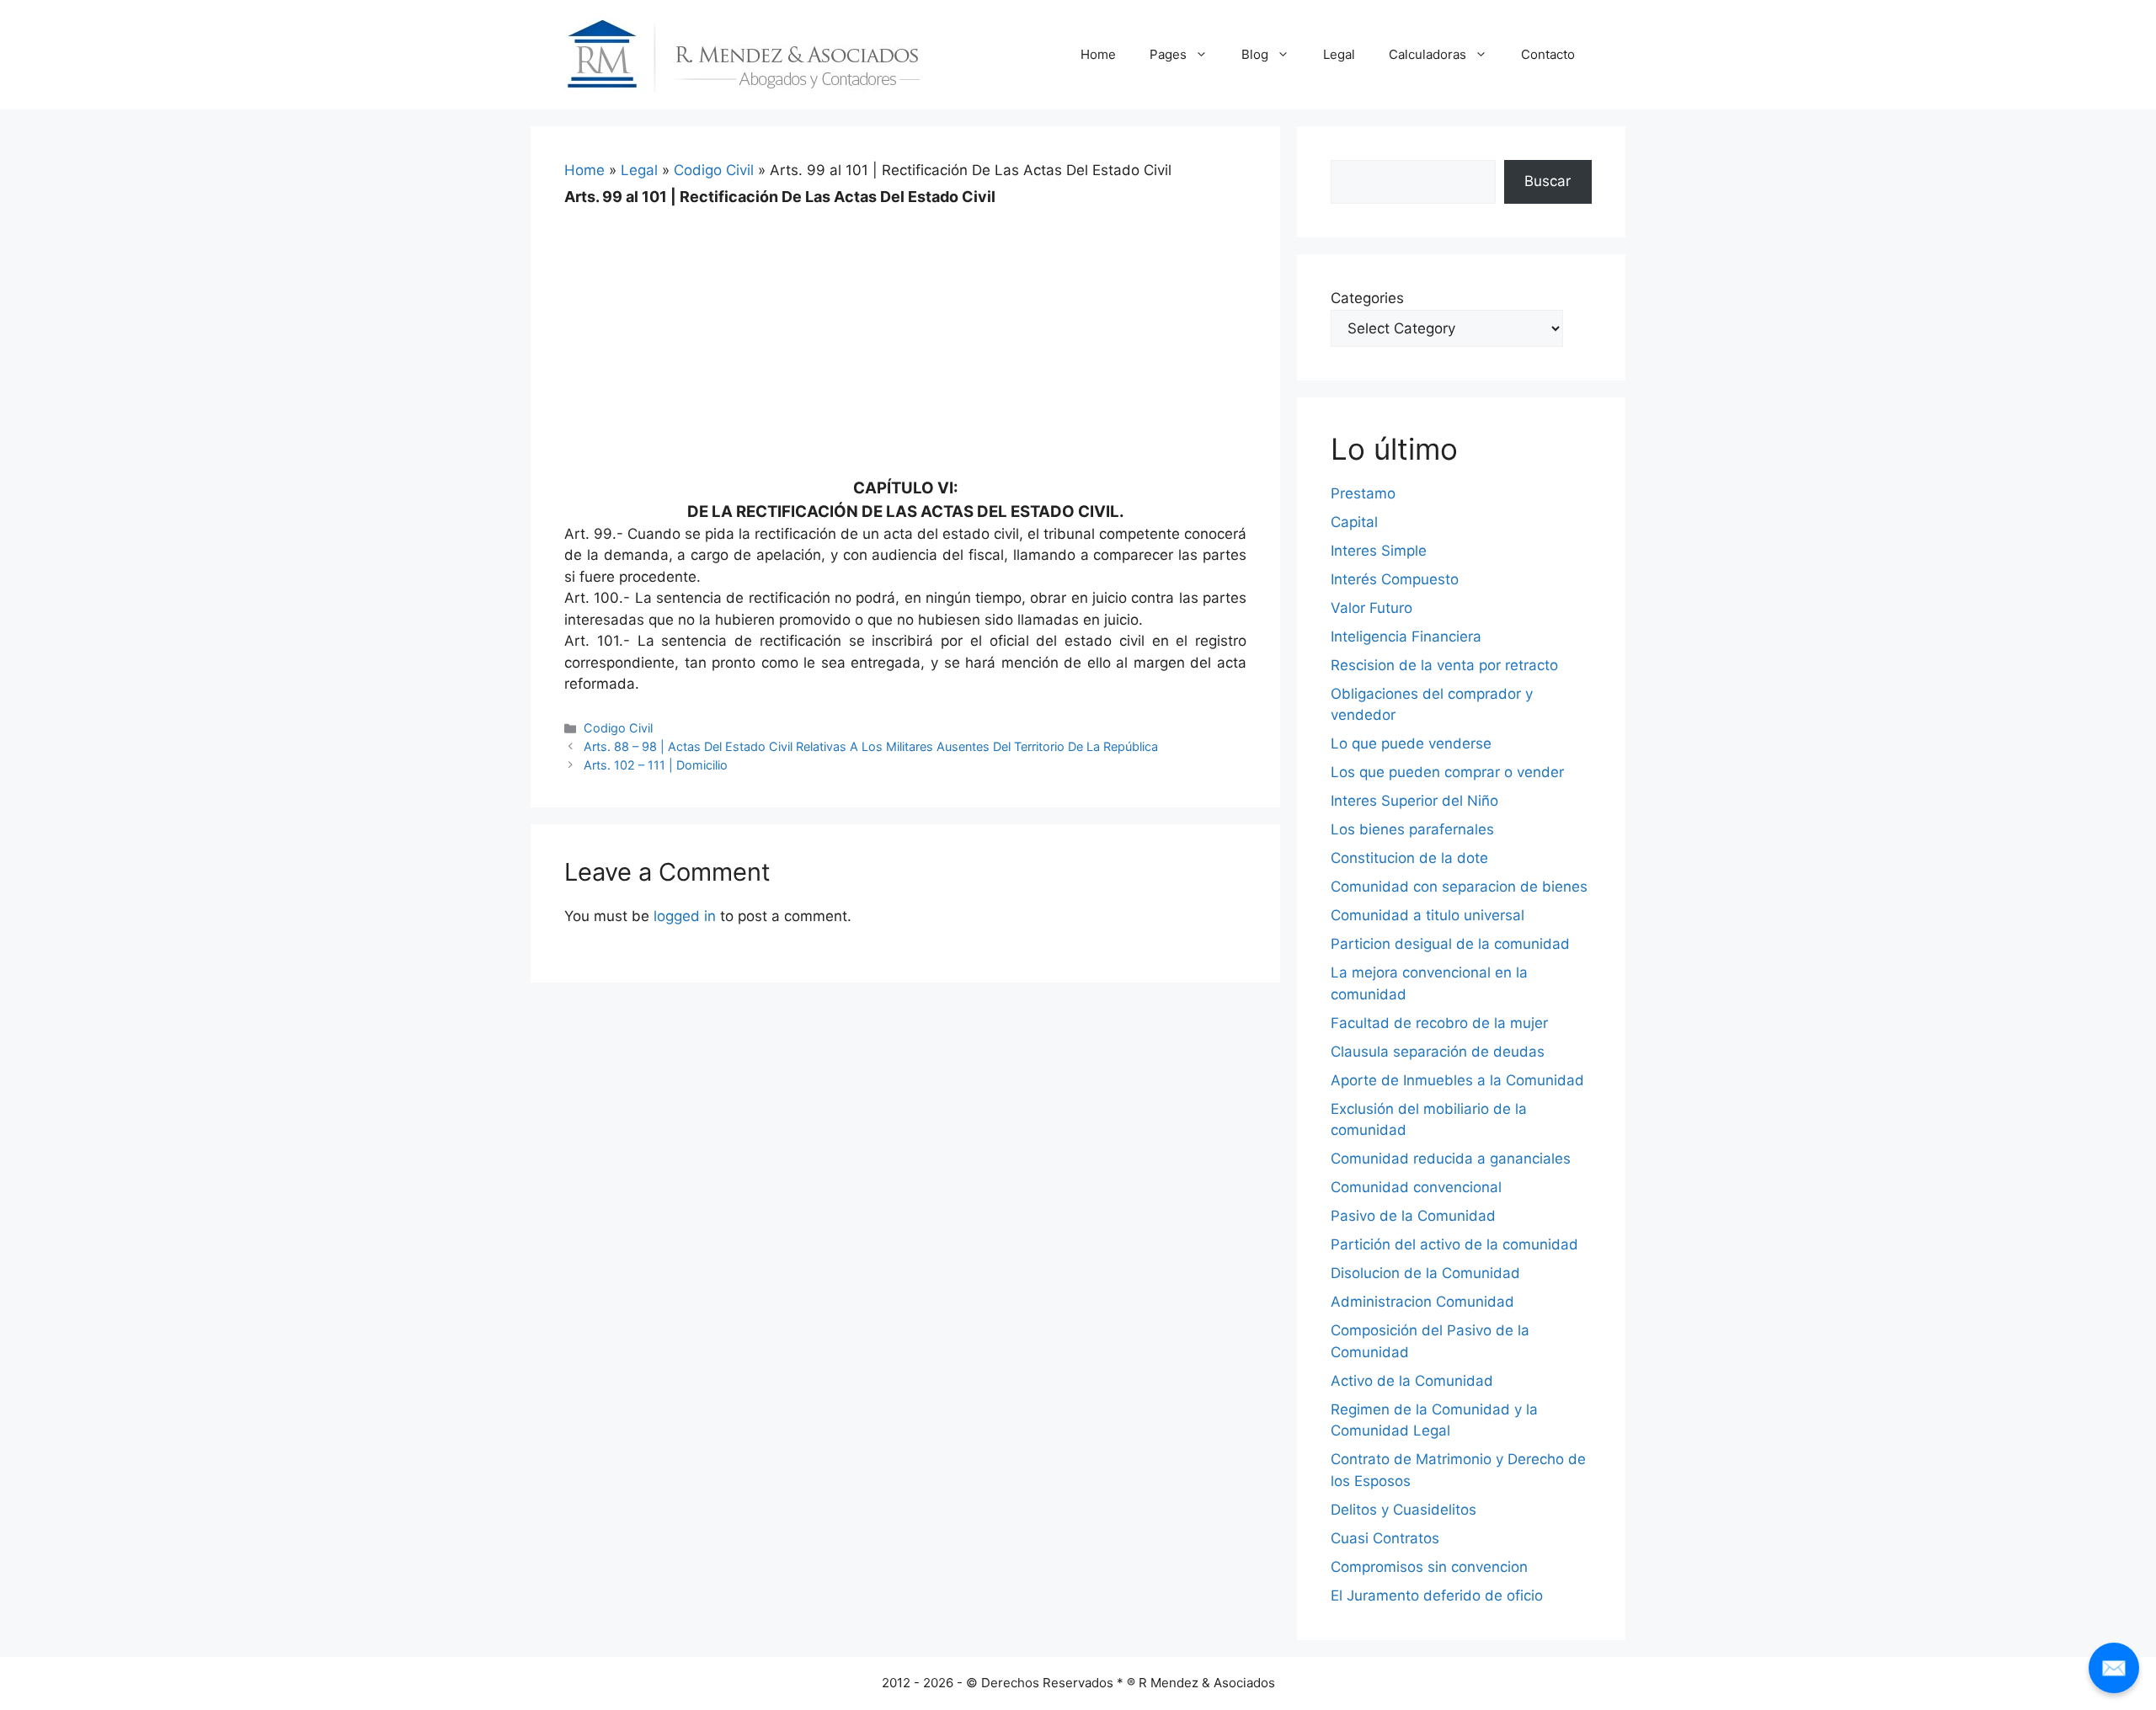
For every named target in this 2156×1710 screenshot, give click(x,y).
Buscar (1548, 181)
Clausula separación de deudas (1438, 1052)
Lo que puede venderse (1411, 743)
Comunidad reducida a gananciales (1451, 1159)
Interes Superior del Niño (1414, 801)
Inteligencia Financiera (1406, 637)
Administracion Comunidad (1422, 1302)
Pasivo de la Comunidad (1413, 1216)
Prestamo (1363, 493)
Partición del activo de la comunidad (1454, 1244)
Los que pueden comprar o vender (1447, 772)
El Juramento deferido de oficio (1437, 1595)
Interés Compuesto (1395, 579)
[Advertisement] (905, 330)
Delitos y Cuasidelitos (1404, 1510)
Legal (1339, 54)
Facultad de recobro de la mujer (1439, 1023)
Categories (1367, 298)
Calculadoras (1428, 54)
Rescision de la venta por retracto (1444, 665)
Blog (1255, 54)
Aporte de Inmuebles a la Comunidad (1457, 1080)
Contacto (1548, 54)
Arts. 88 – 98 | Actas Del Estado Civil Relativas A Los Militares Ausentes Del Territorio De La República (871, 746)
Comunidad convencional (1416, 1187)
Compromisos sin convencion (1429, 1567)
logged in (685, 916)
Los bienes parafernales (1412, 829)
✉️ (2114, 1667)
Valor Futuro (1372, 608)
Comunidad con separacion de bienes (1459, 887)
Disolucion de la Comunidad (1425, 1273)
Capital (1354, 522)
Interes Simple (1379, 551)
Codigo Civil (714, 170)
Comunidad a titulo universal (1428, 915)
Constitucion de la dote (1409, 858)
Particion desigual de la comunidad (1450, 944)
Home (1098, 54)
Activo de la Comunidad (1412, 1381)
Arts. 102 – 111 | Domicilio (656, 765)
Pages (1168, 54)
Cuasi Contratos (1385, 1538)
